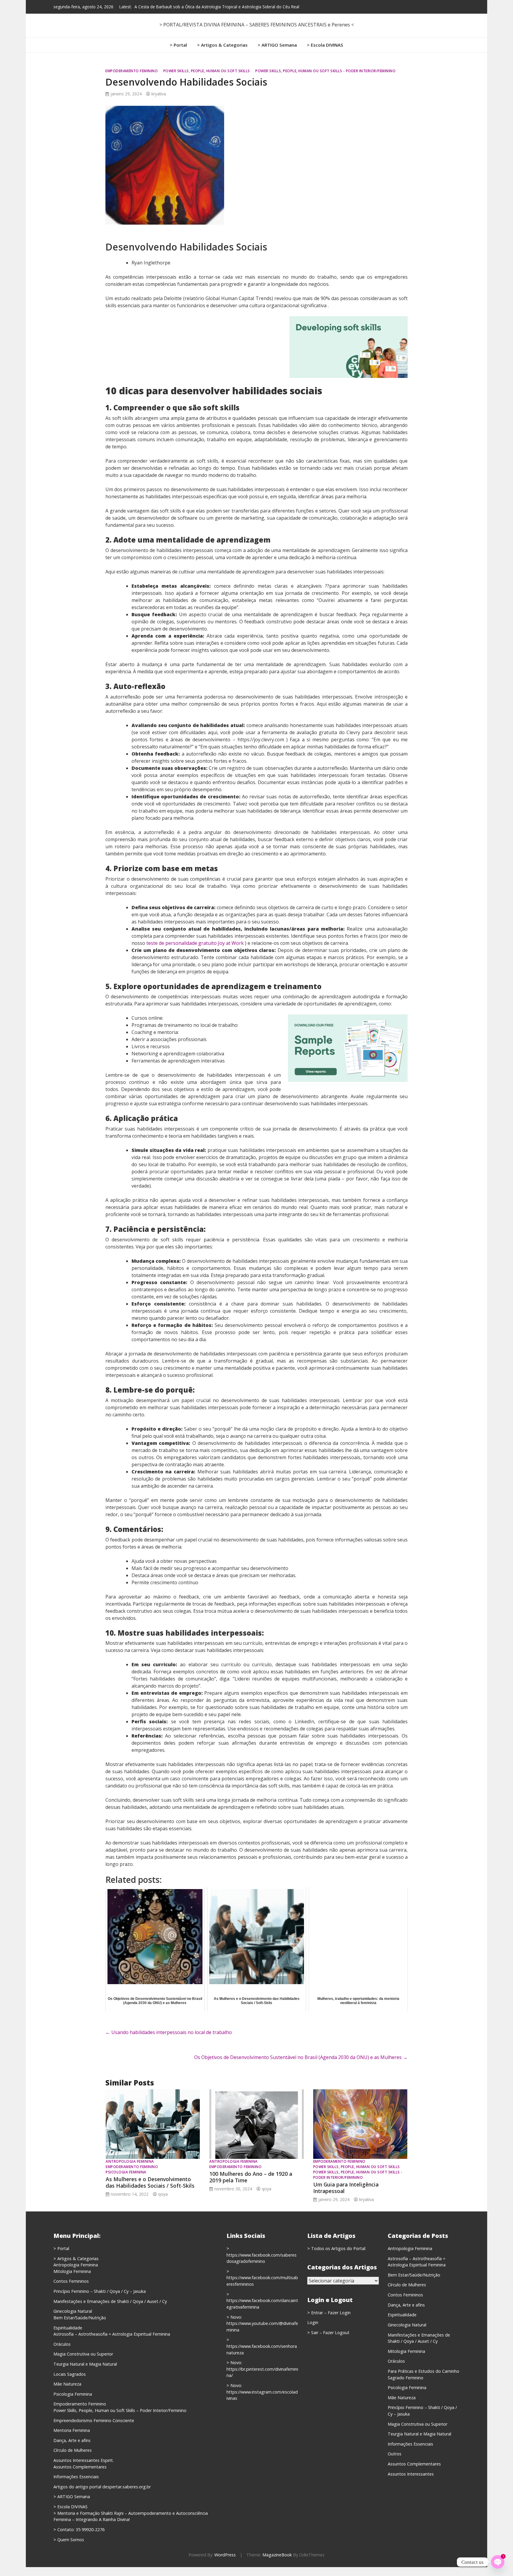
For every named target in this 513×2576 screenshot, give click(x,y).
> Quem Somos (69, 2540)
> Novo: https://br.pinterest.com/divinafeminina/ (262, 2369)
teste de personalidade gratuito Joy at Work (195, 943)
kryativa (159, 94)
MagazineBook (277, 2555)
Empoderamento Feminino (132, 71)
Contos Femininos (71, 2281)
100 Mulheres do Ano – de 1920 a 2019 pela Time (251, 2177)
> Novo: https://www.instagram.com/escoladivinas (262, 2392)
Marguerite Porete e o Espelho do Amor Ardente (180, 7)
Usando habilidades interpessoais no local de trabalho (169, 2032)
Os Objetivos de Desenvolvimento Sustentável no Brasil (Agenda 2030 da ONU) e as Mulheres (301, 2057)
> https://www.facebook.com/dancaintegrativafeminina (262, 2301)
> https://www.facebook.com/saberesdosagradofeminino (262, 2255)
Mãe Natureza (67, 2384)
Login (313, 2322)
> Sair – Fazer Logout (328, 2333)
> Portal (178, 45)
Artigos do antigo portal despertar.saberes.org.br (102, 2487)
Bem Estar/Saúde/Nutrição (80, 2318)
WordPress (225, 2555)
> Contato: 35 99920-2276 (79, 2530)
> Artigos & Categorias (222, 45)
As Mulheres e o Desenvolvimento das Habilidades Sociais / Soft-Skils (150, 2182)
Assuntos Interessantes (411, 2474)
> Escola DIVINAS (325, 45)
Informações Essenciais (76, 2477)
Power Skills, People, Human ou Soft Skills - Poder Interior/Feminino (325, 71)
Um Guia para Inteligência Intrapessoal (346, 2188)
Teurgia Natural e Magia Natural (85, 2364)
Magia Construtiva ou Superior (83, 2354)
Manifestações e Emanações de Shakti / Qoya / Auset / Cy (110, 2301)
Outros (395, 2454)
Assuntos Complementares (80, 2467)
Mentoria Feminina (72, 2430)
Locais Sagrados (70, 2374)
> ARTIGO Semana (277, 45)
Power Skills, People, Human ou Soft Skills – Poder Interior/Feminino (120, 2410)
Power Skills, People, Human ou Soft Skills (207, 71)
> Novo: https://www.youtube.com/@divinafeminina (262, 2323)
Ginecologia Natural (73, 2311)
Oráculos (62, 2344)
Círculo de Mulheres (73, 2450)
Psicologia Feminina (126, 2172)
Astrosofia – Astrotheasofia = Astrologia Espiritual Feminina (112, 2334)
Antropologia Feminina (130, 2161)
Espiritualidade (68, 2328)
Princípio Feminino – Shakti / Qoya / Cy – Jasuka (100, 2291)
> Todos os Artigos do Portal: (337, 2248)
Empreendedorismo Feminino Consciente (94, 2420)
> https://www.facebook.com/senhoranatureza (262, 2346)
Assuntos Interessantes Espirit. (84, 2460)
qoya (163, 2194)
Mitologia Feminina (72, 2271)
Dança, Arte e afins (72, 2440)
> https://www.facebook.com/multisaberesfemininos (262, 2278)
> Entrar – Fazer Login (329, 2313)
